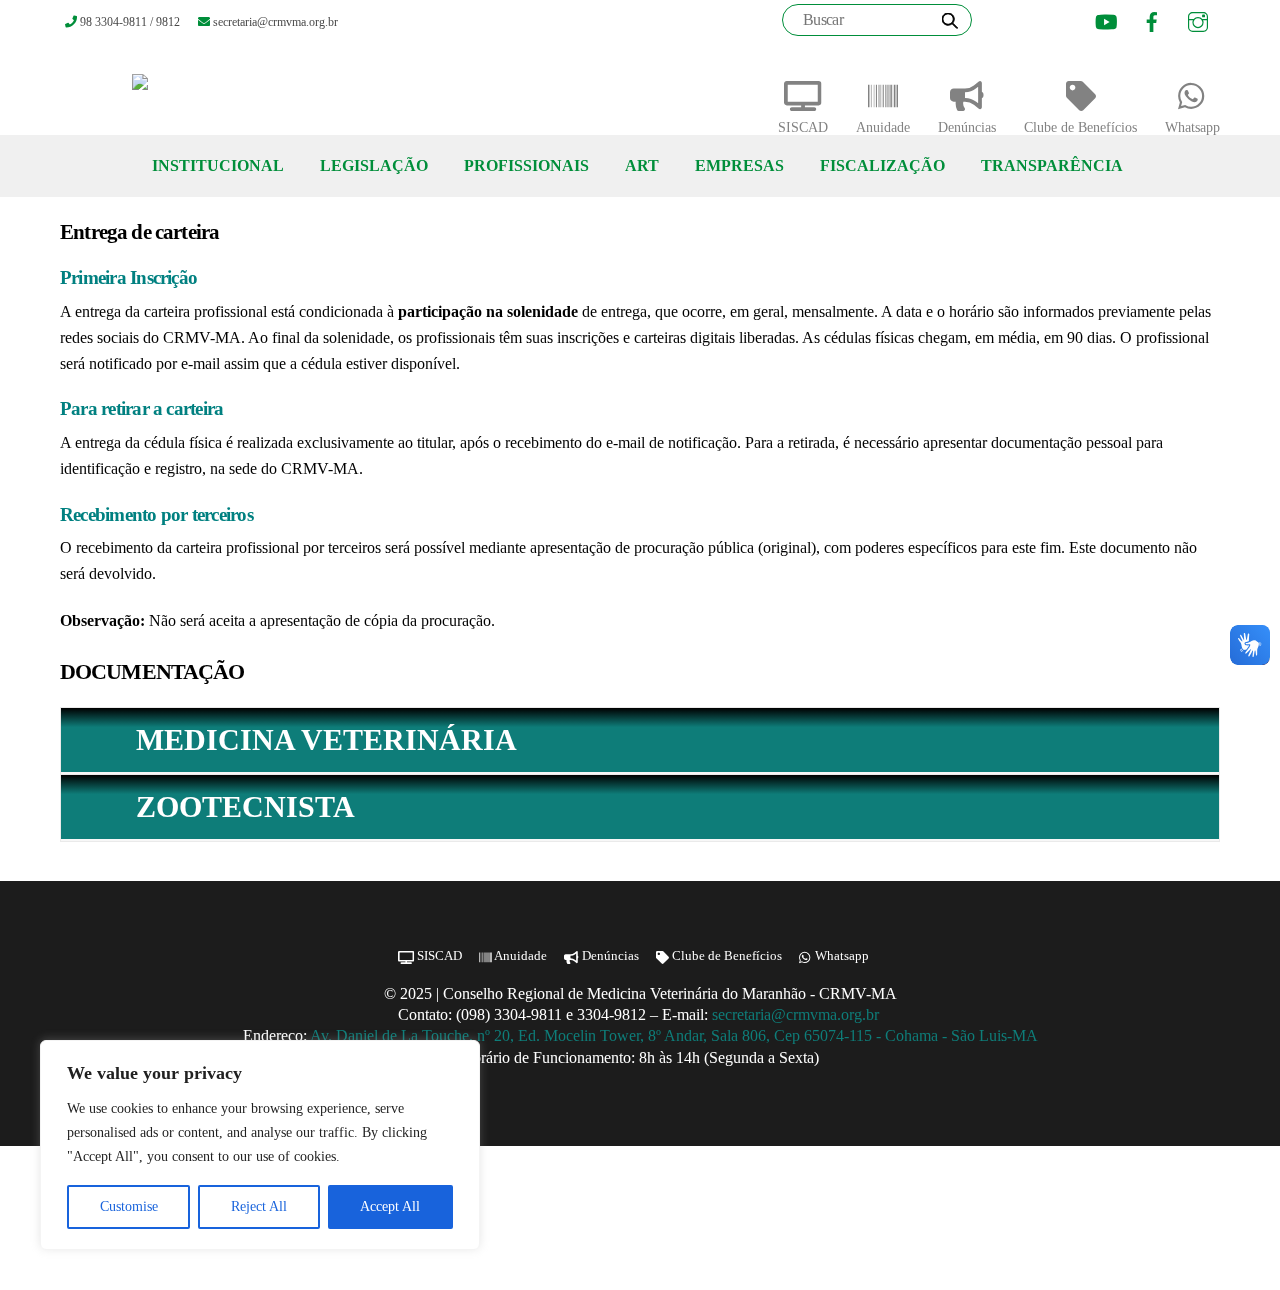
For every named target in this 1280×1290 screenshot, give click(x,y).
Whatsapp (1192, 127)
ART (642, 165)
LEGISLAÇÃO (374, 165)
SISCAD (803, 127)
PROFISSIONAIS (526, 165)
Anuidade (883, 127)
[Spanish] (1051, 23)
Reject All (259, 1206)
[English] (1026, 23)
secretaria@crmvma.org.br (797, 1014)
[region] (260, 1145)
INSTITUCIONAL (218, 165)
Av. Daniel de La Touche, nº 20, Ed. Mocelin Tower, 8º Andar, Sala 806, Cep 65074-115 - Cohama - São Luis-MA (674, 1035)
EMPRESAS (739, 165)
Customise (129, 1206)
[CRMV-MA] (204, 90)
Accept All (390, 1206)
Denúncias (967, 127)
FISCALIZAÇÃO (882, 165)
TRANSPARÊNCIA (1052, 165)
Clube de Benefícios (1080, 127)
